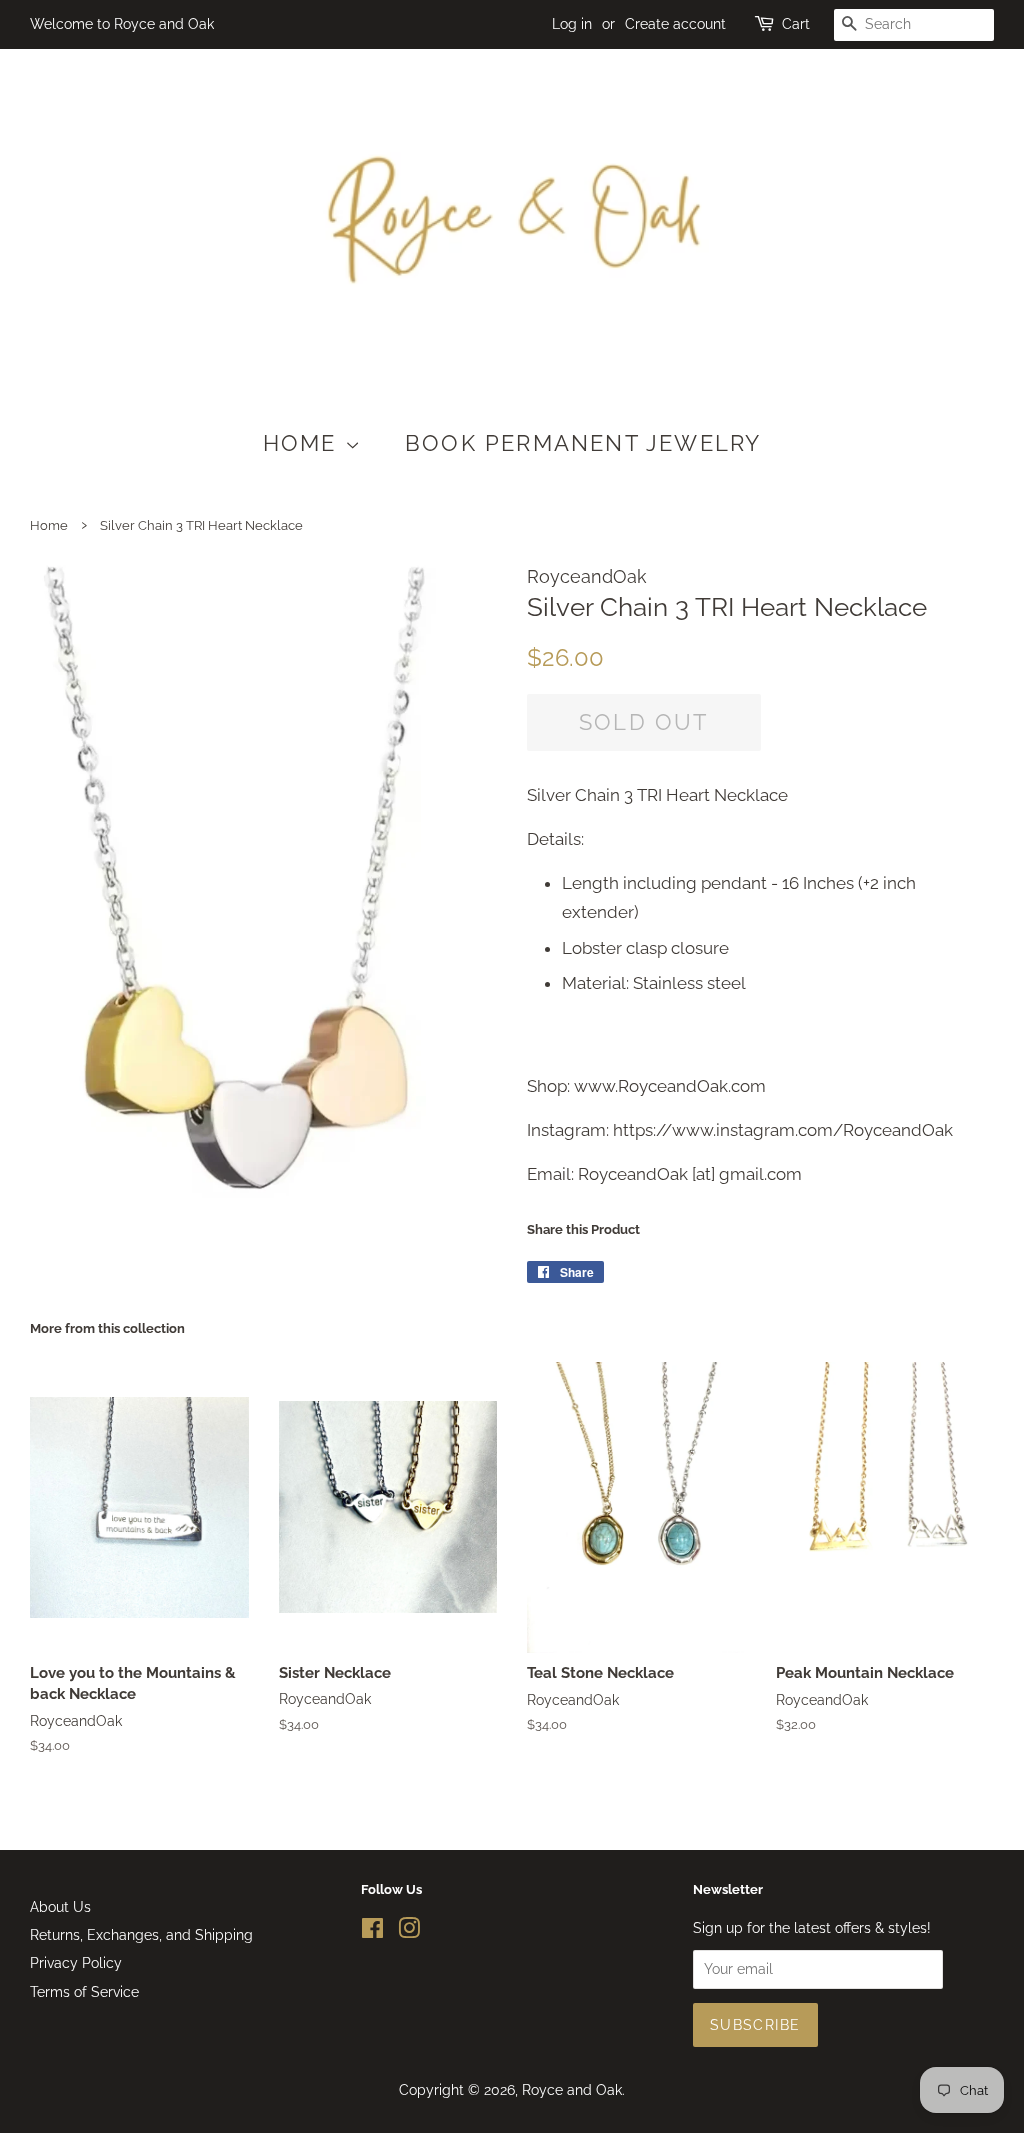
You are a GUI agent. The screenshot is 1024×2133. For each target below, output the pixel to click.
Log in (572, 24)
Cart (796, 24)
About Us (60, 1906)
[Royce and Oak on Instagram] (409, 1931)
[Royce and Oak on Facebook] (372, 1931)
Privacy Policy (76, 1962)
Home (304, 443)
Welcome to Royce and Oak (122, 24)
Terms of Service (84, 1991)
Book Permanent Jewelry (583, 443)
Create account (675, 24)
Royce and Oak (572, 2089)
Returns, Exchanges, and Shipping (141, 1934)
